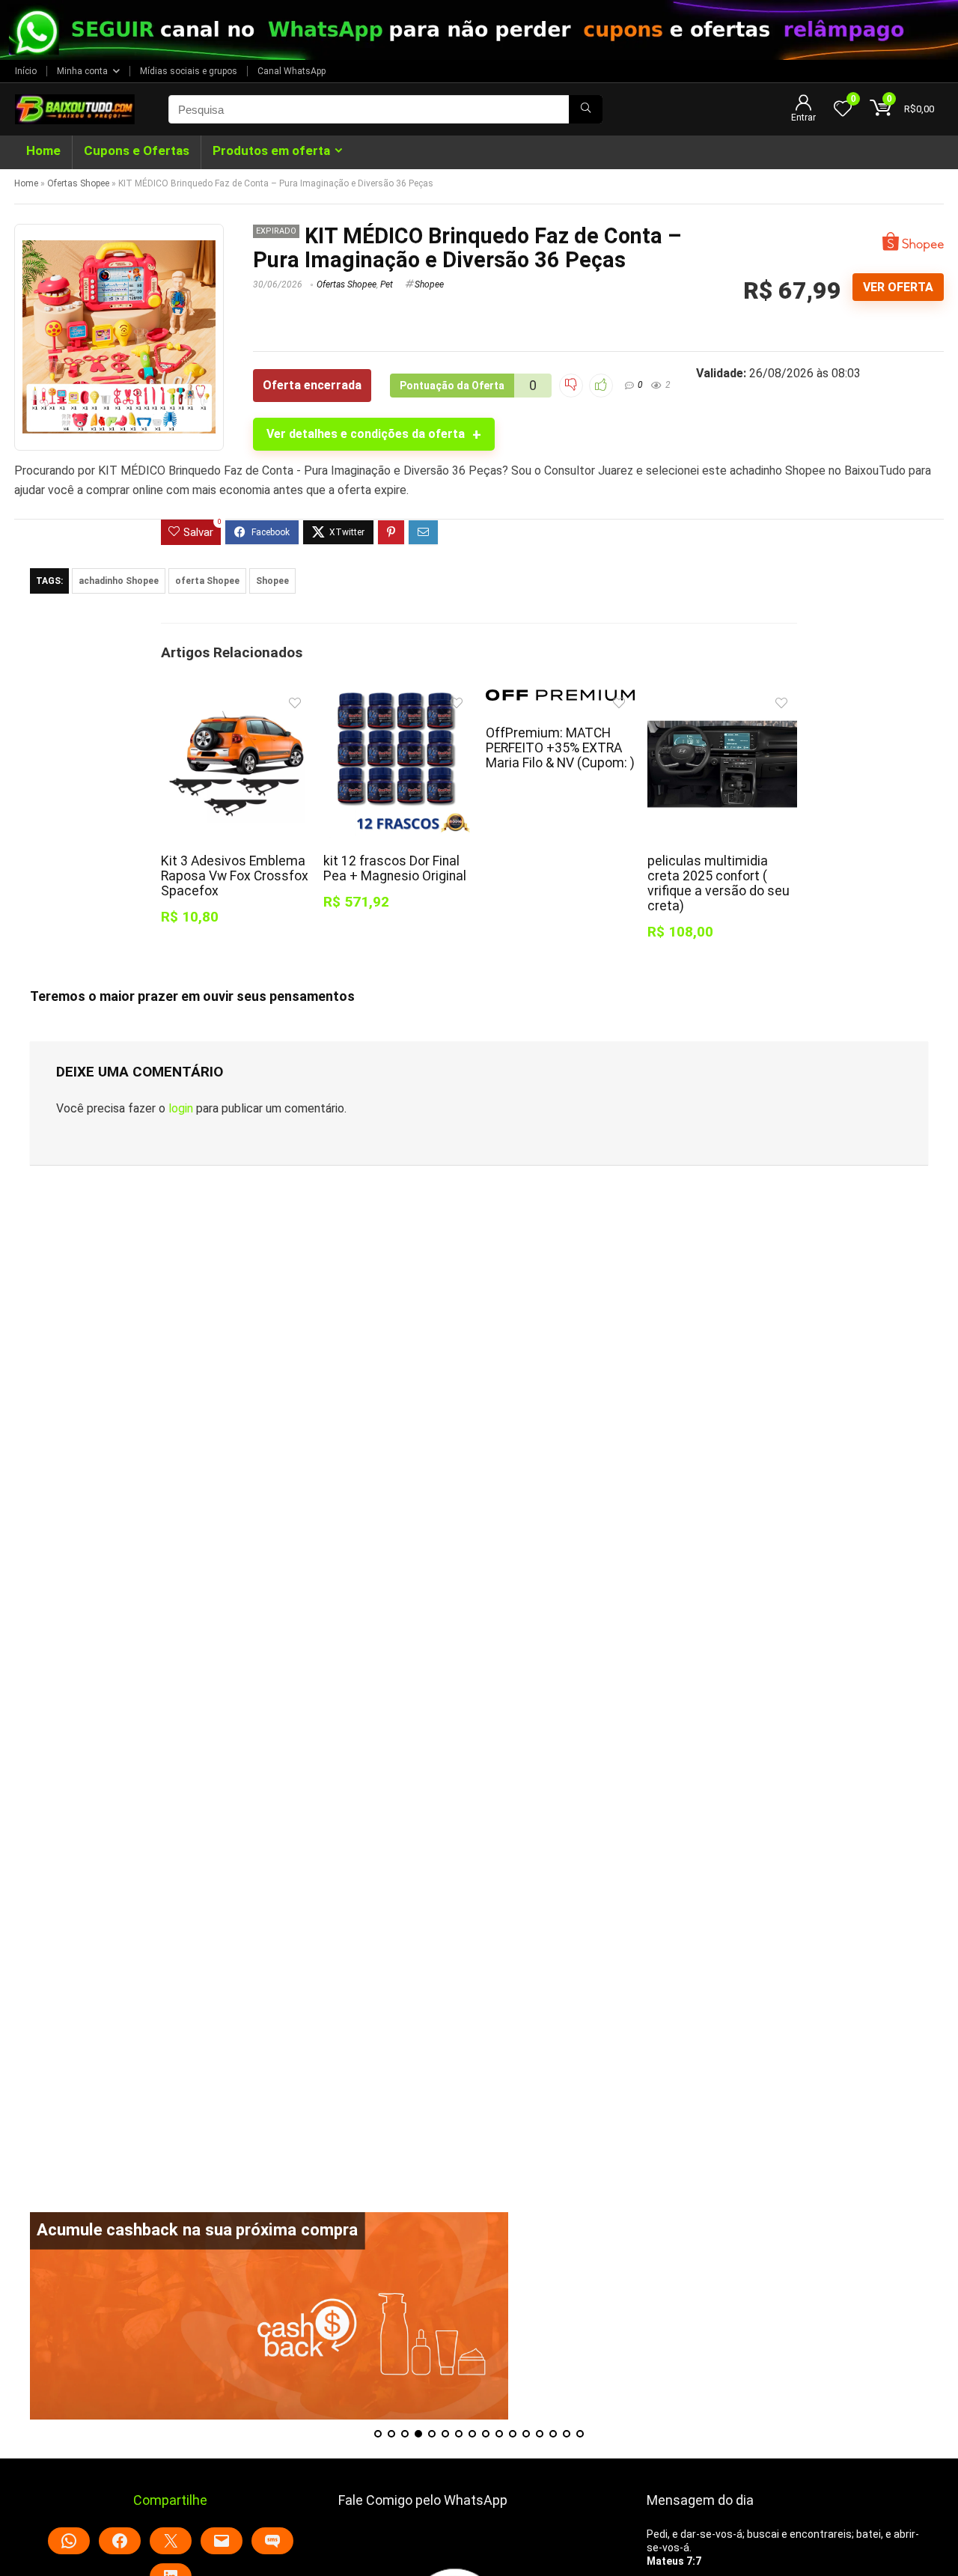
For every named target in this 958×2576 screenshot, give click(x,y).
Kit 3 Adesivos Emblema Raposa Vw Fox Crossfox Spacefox (235, 876)
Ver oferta (898, 287)
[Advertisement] (479, 2107)
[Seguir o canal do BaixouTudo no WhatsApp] (479, 30)
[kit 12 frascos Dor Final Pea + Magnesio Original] (398, 700)
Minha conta (82, 71)
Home (43, 150)
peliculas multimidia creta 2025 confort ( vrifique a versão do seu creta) (718, 883)
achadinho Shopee (119, 581)
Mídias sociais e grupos (189, 71)
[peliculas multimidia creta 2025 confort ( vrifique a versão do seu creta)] (722, 700)
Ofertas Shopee (78, 183)
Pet (387, 284)
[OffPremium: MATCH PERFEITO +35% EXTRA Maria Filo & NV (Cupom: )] (560, 700)
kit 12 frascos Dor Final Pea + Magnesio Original (395, 868)
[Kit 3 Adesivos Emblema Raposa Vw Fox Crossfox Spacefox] (235, 700)
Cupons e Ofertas (137, 150)
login (181, 1108)
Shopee (429, 284)
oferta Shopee (207, 581)
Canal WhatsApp (292, 71)
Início (26, 71)
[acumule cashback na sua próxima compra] (269, 2316)
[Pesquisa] (586, 109)
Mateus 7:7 (674, 2561)
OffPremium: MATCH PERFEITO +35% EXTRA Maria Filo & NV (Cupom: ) (560, 748)
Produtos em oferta (271, 150)
